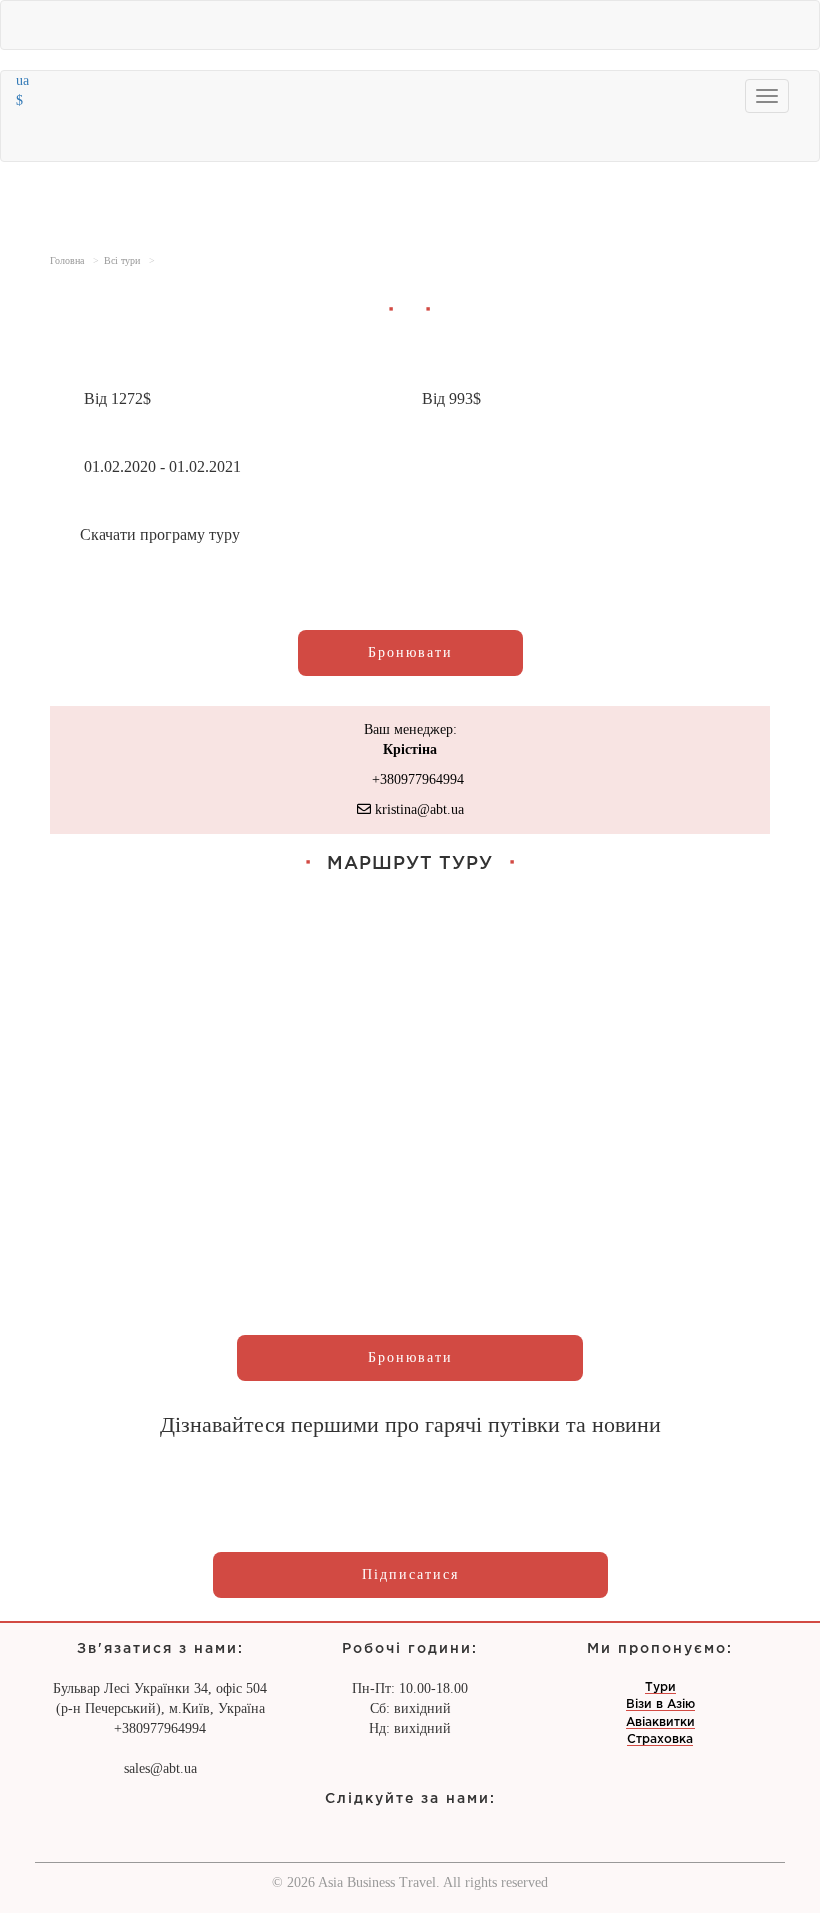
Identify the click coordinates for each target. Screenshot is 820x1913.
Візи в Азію (660, 1704)
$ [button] (21, 100)
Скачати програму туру (160, 534)
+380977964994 (416, 779)
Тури (660, 1687)
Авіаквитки (660, 1722)
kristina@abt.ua (417, 809)
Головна (67, 260)
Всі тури (122, 260)
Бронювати (410, 652)
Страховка (660, 1739)
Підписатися (410, 1574)
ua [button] (24, 80)
